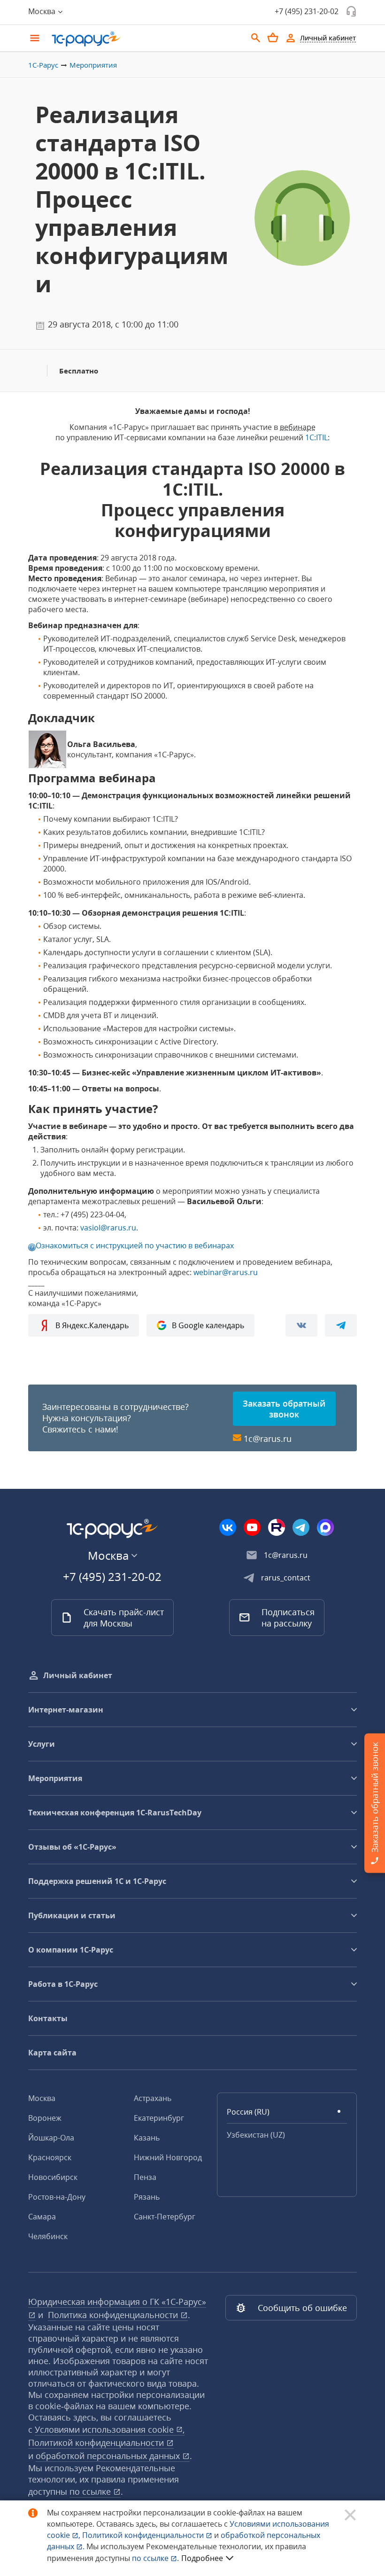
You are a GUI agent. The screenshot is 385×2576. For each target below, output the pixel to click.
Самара (42, 2217)
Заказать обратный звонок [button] (284, 1409)
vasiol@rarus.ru (108, 1228)
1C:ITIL (316, 437)
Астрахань (153, 2098)
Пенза (145, 2177)
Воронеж (45, 2118)
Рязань (147, 2197)
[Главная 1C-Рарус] (146, 39)
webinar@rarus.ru (226, 1272)
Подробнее (202, 2558)
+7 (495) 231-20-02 (307, 11)
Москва (42, 2098)
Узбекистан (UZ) (256, 2135)
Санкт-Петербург (165, 2217)
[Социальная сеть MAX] (325, 1527)
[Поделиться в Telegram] (341, 1325)
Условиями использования (110, 2429)
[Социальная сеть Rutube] (277, 1527)
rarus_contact (286, 1578)
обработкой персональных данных (109, 2456)
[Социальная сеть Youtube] (252, 1527)
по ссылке (91, 2491)
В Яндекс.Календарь (92, 1325)
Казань (147, 2138)
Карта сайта (52, 2053)
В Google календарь (208, 1325)
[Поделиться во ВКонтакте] (301, 1325)
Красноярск (50, 2157)
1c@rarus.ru (268, 1439)
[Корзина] (273, 38)
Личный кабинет (78, 1675)
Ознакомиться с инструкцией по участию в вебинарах (135, 1245)
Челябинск (48, 2236)
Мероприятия (93, 65)
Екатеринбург (159, 2118)
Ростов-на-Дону (57, 2197)
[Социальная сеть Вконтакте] (228, 1527)
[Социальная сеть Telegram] (301, 1527)
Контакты (48, 2018)
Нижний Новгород (168, 2157)
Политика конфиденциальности (114, 2315)
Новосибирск (53, 2177)
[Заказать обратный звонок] (351, 11)
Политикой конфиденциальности (144, 2535)
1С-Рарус (43, 65)
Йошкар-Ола (51, 2138)
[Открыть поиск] (256, 38)
